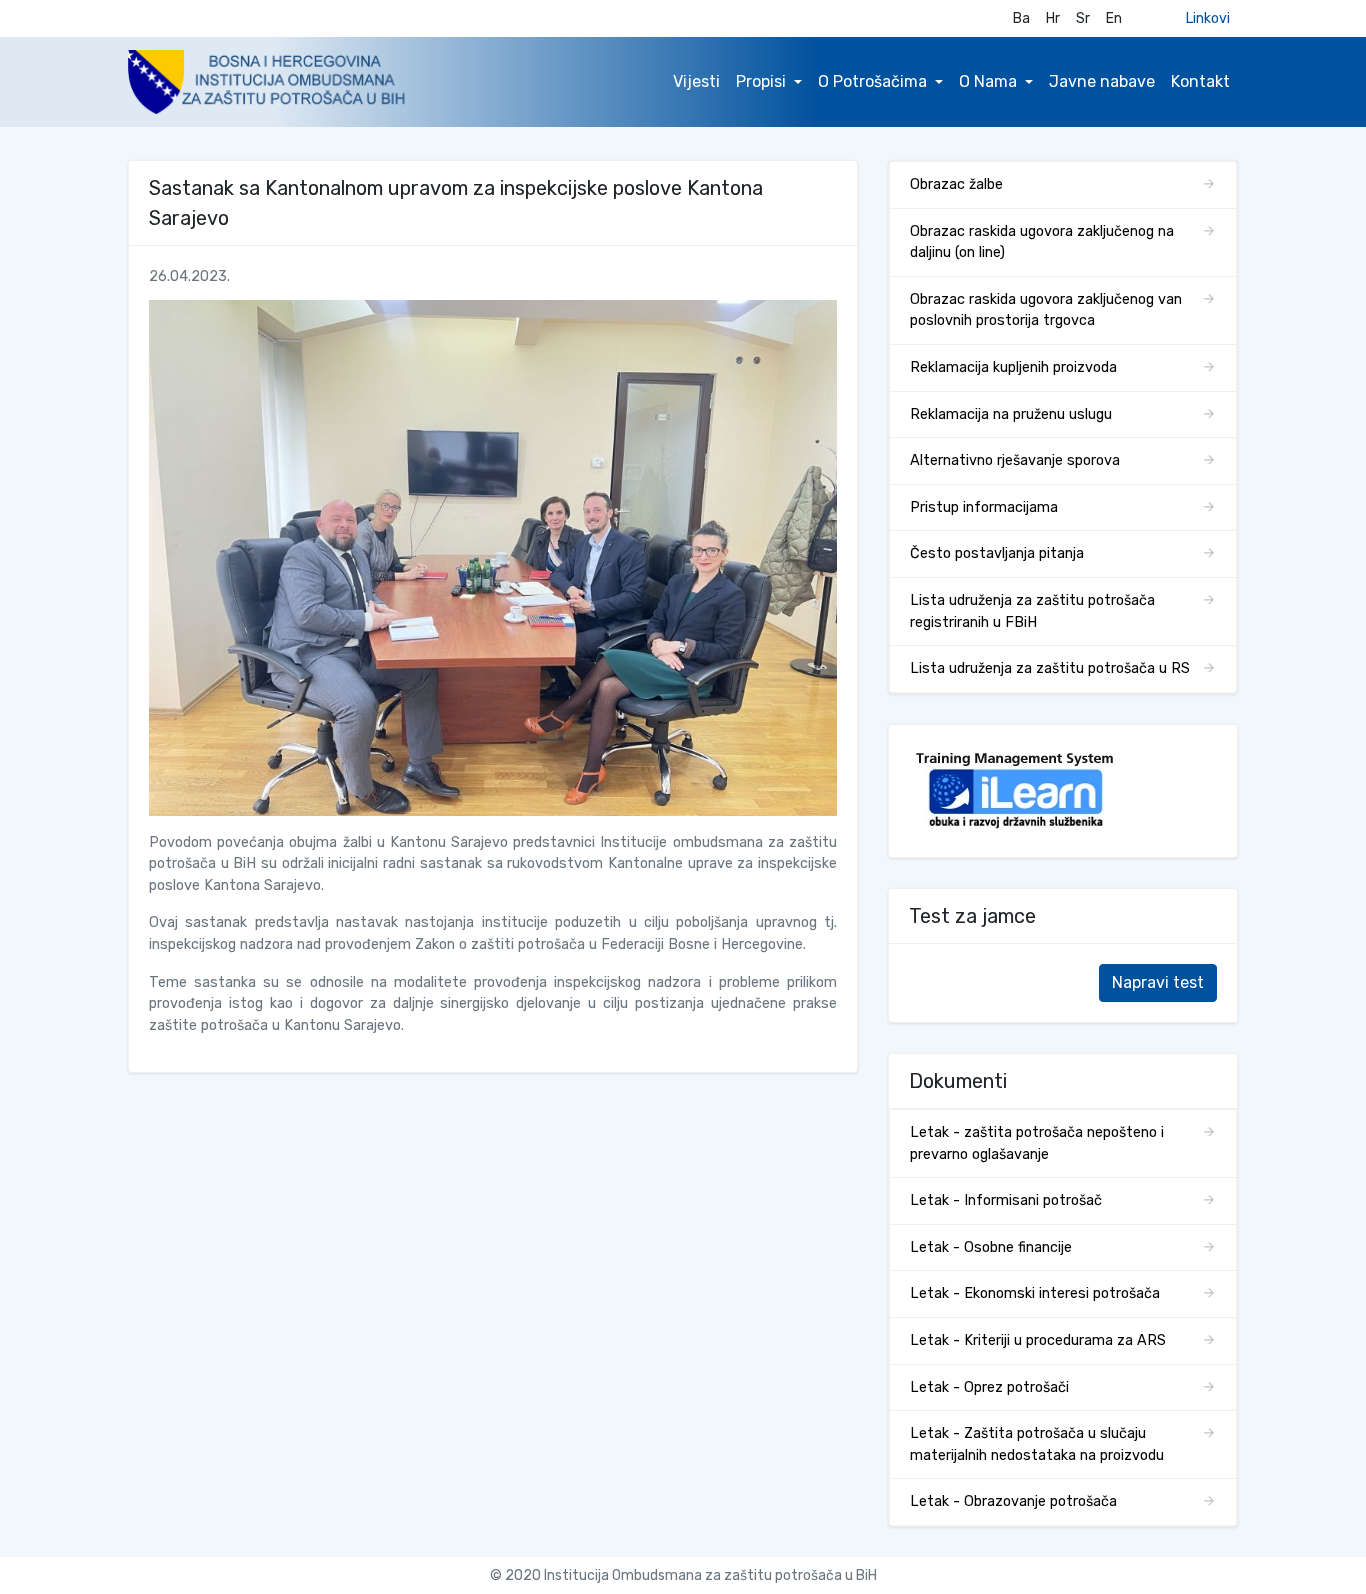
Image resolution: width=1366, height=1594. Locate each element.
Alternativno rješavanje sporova (1015, 460)
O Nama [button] (988, 81)
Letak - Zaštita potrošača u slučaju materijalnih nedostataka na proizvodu (1037, 1444)
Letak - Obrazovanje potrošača (1013, 1501)
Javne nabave (1102, 81)
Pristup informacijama (984, 507)
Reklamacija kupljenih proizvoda (1013, 367)
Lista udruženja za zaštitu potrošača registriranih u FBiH (1032, 611)
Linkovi (1208, 18)
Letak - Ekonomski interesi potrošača (1035, 1293)
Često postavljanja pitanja (997, 553)
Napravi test (1158, 982)
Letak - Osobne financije (991, 1247)
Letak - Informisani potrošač (1006, 1200)
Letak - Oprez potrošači (989, 1387)
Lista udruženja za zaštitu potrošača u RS (1050, 668)
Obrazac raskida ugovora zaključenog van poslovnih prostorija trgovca (1046, 310)
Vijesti (696, 81)
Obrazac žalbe (956, 184)
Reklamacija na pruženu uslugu (1011, 414)
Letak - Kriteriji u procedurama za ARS (1038, 1340)
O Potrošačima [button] (872, 81)
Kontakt (1200, 81)
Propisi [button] (761, 81)
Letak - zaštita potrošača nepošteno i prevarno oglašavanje (1037, 1143)
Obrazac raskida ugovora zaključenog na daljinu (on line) (1042, 242)
